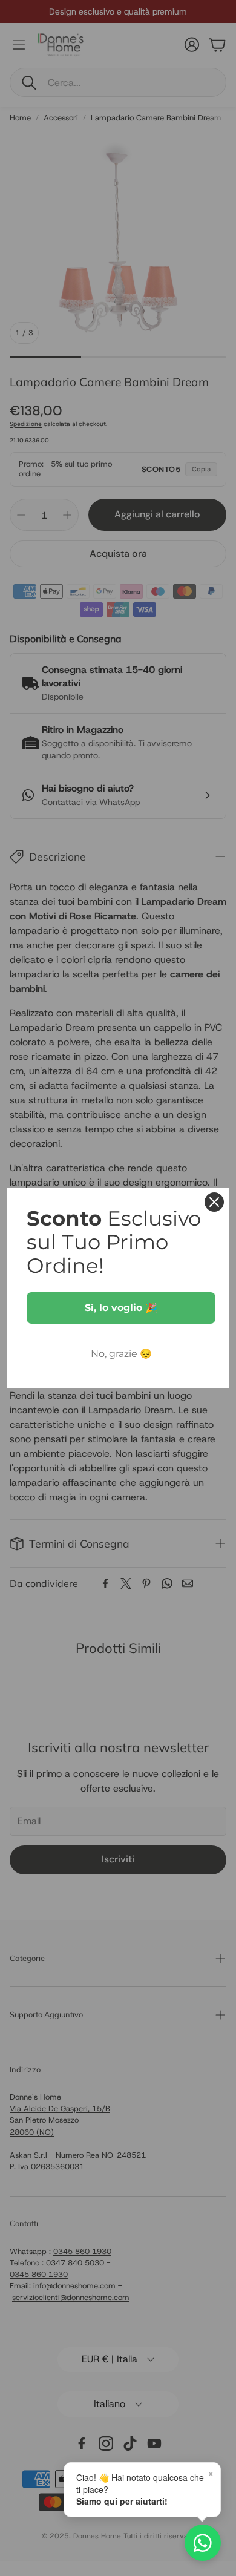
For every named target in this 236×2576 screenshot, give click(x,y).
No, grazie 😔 (121, 1354)
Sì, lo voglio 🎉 (121, 1308)
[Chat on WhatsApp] (203, 2543)
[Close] (214, 1202)
